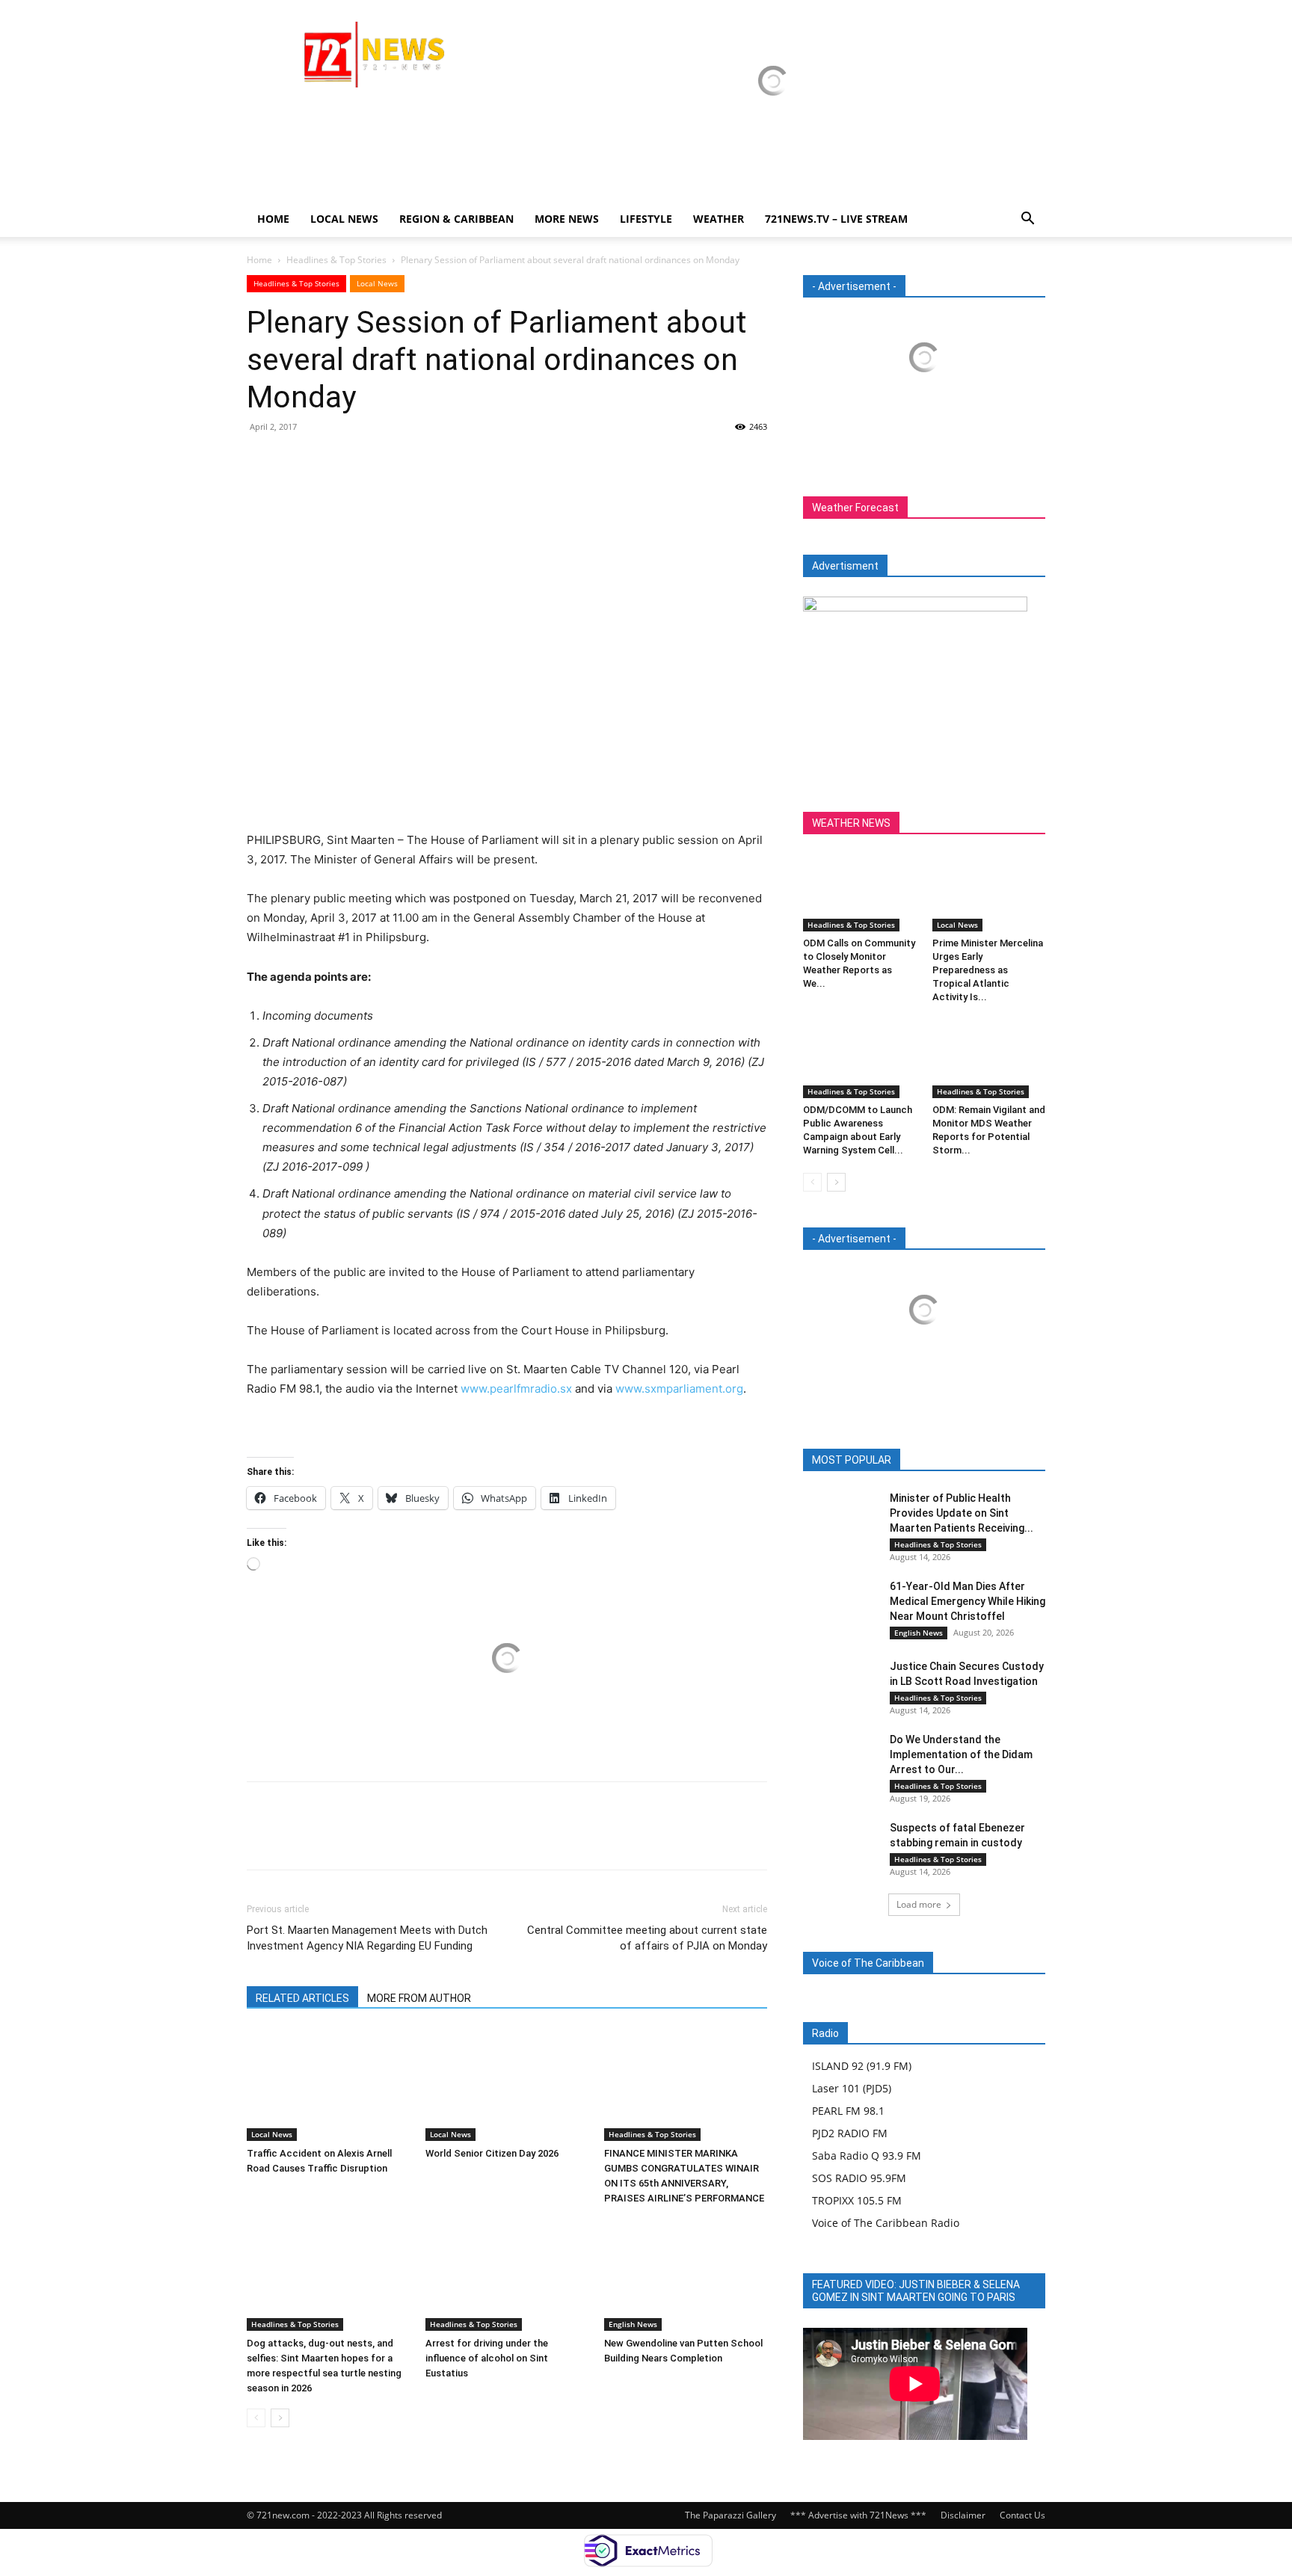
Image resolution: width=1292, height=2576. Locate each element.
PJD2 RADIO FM (850, 2133)
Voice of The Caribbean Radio (886, 2223)
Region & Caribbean (456, 219)
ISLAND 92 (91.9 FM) (862, 2066)
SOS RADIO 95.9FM (859, 2178)
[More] (400, 460)
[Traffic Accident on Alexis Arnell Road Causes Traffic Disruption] (328, 2085)
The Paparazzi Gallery (730, 2515)
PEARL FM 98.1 (848, 2111)
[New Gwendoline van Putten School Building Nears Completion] (686, 2275)
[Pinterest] (330, 460)
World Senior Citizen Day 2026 (493, 2153)
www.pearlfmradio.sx (516, 1389)
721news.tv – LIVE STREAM (836, 219)
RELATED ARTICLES (302, 1998)
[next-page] (280, 2418)
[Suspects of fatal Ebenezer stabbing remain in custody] (840, 1846)
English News (633, 2324)
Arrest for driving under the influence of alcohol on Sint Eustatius (487, 2358)
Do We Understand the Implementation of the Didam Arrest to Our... (961, 1754)
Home (273, 219)
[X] (296, 460)
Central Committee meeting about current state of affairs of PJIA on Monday (647, 1938)
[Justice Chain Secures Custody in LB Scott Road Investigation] (840, 1685)
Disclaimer (963, 2515)
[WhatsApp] (365, 460)
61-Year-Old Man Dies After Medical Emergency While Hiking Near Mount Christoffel (968, 1601)
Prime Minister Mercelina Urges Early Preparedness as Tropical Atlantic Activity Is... (988, 970)
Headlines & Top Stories (336, 260)
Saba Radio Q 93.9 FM (867, 2156)
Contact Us (1022, 2515)
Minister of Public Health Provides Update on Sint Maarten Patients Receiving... (962, 1513)
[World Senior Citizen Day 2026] (507, 2085)
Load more (919, 1904)
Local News (344, 219)
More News (567, 219)
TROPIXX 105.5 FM (857, 2200)
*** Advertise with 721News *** (858, 2515)
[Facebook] (262, 460)
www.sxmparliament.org (679, 1389)
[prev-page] (256, 2418)
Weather (719, 219)
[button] (1027, 220)
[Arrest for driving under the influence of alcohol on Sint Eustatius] (507, 2275)
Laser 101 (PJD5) (852, 2088)
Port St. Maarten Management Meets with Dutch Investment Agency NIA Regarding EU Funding (367, 1938)
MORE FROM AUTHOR (419, 1998)
